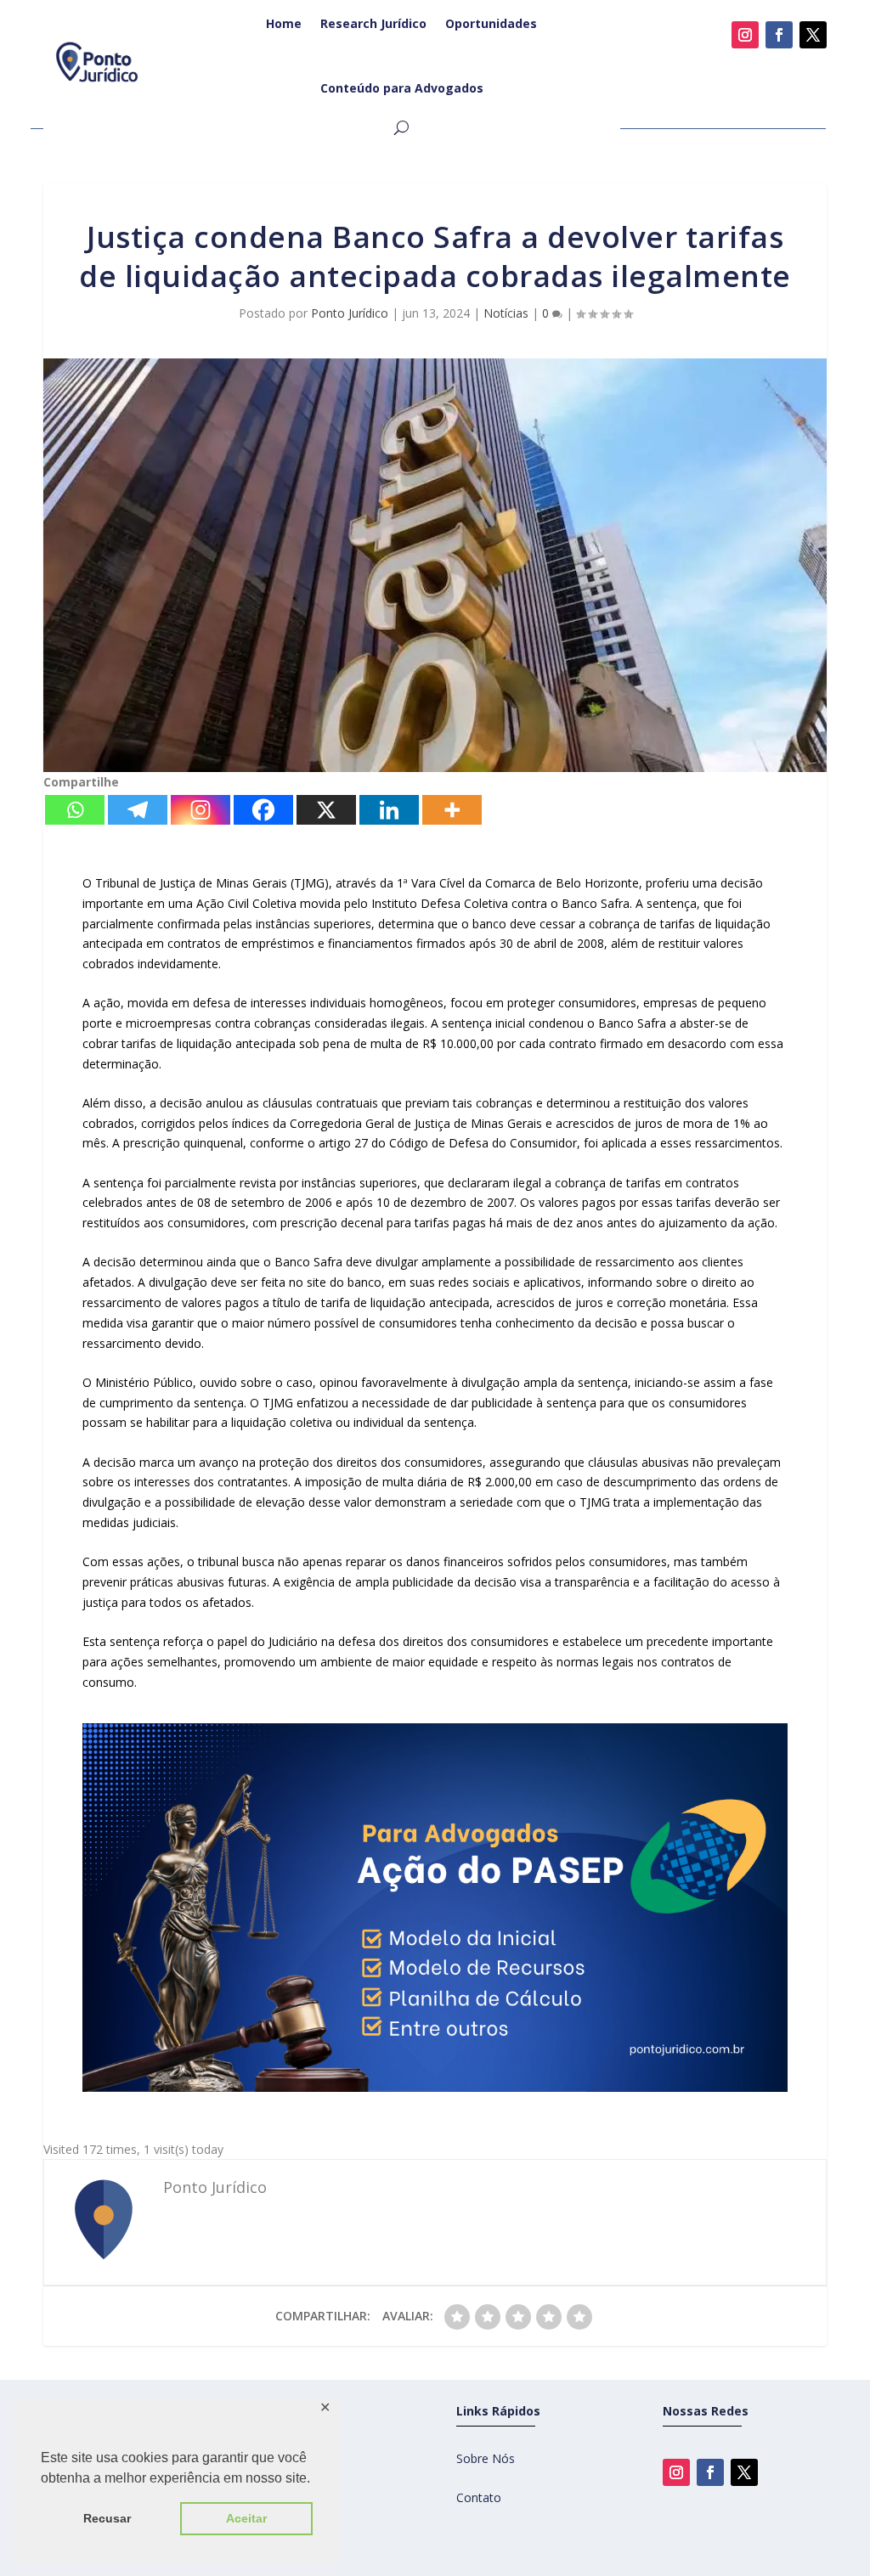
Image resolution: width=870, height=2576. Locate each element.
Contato (479, 2497)
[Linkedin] (389, 810)
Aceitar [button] (246, 2518)
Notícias (506, 313)
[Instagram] (201, 810)
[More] (452, 810)
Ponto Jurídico (350, 313)
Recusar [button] (107, 2518)
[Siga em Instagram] (745, 35)
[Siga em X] (813, 35)
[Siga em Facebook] (779, 35)
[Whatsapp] (75, 810)
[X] (326, 810)
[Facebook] (263, 810)
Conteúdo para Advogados (402, 88)
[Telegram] (138, 810)
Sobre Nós (486, 2458)
